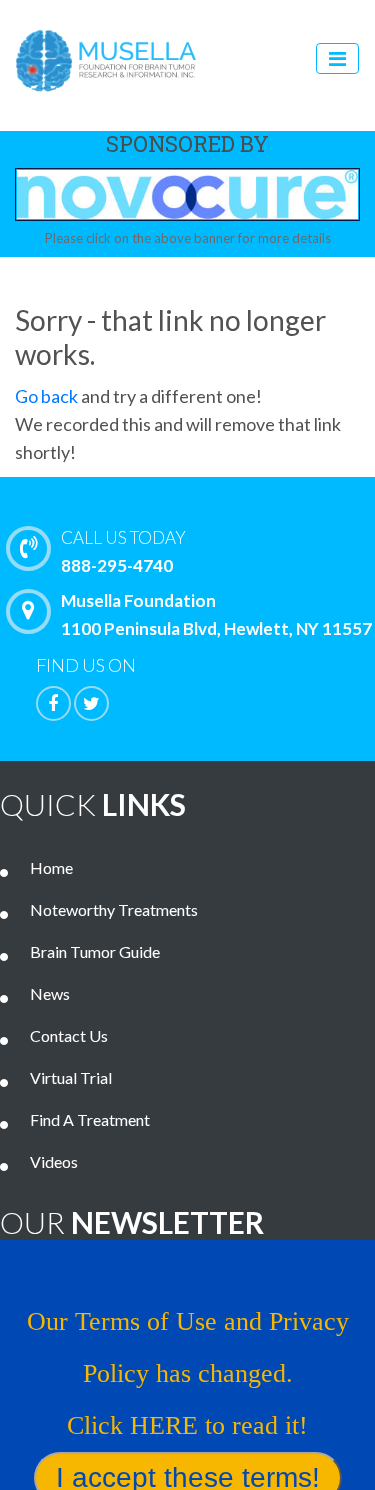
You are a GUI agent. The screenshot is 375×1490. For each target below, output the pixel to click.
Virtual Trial (71, 1077)
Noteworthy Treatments (114, 909)
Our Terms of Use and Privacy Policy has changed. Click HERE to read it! (188, 1373)
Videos (54, 1161)
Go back (46, 396)
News (50, 993)
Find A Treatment (90, 1119)
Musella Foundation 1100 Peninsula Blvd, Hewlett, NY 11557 (216, 614)
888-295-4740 (123, 551)
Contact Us (69, 1035)
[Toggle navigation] (337, 58)
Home (51, 867)
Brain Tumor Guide (95, 951)
